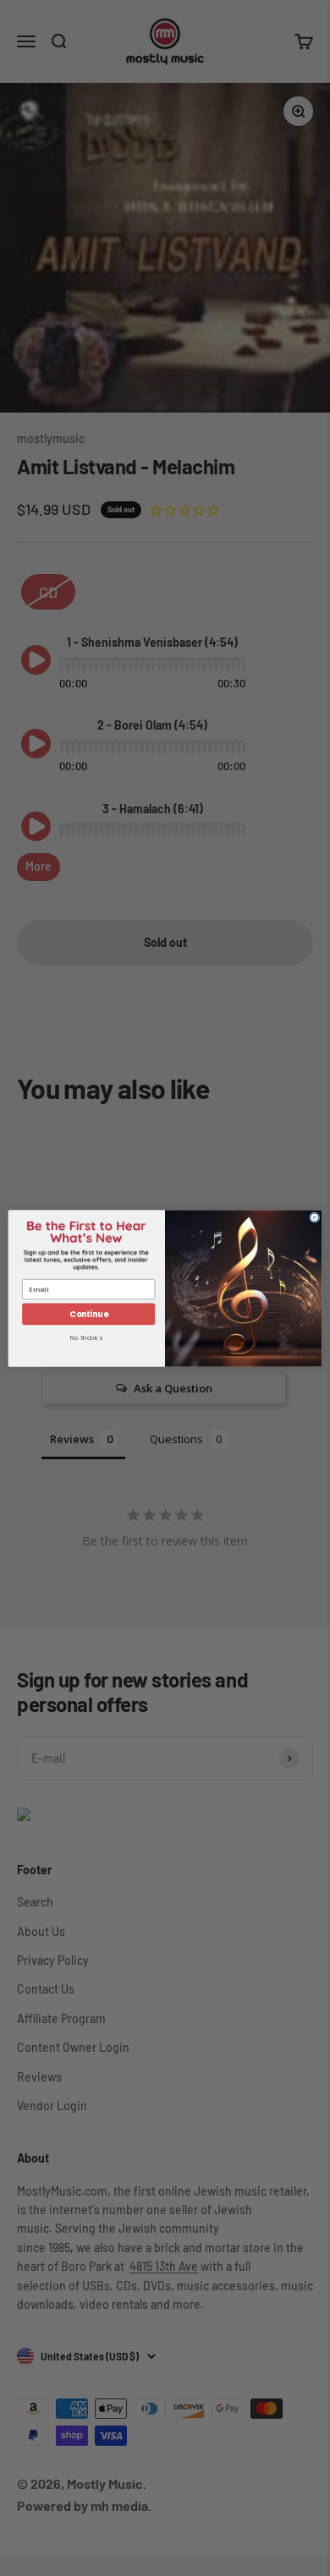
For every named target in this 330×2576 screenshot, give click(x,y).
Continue (88, 1313)
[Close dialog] (315, 1217)
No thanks (86, 1338)
